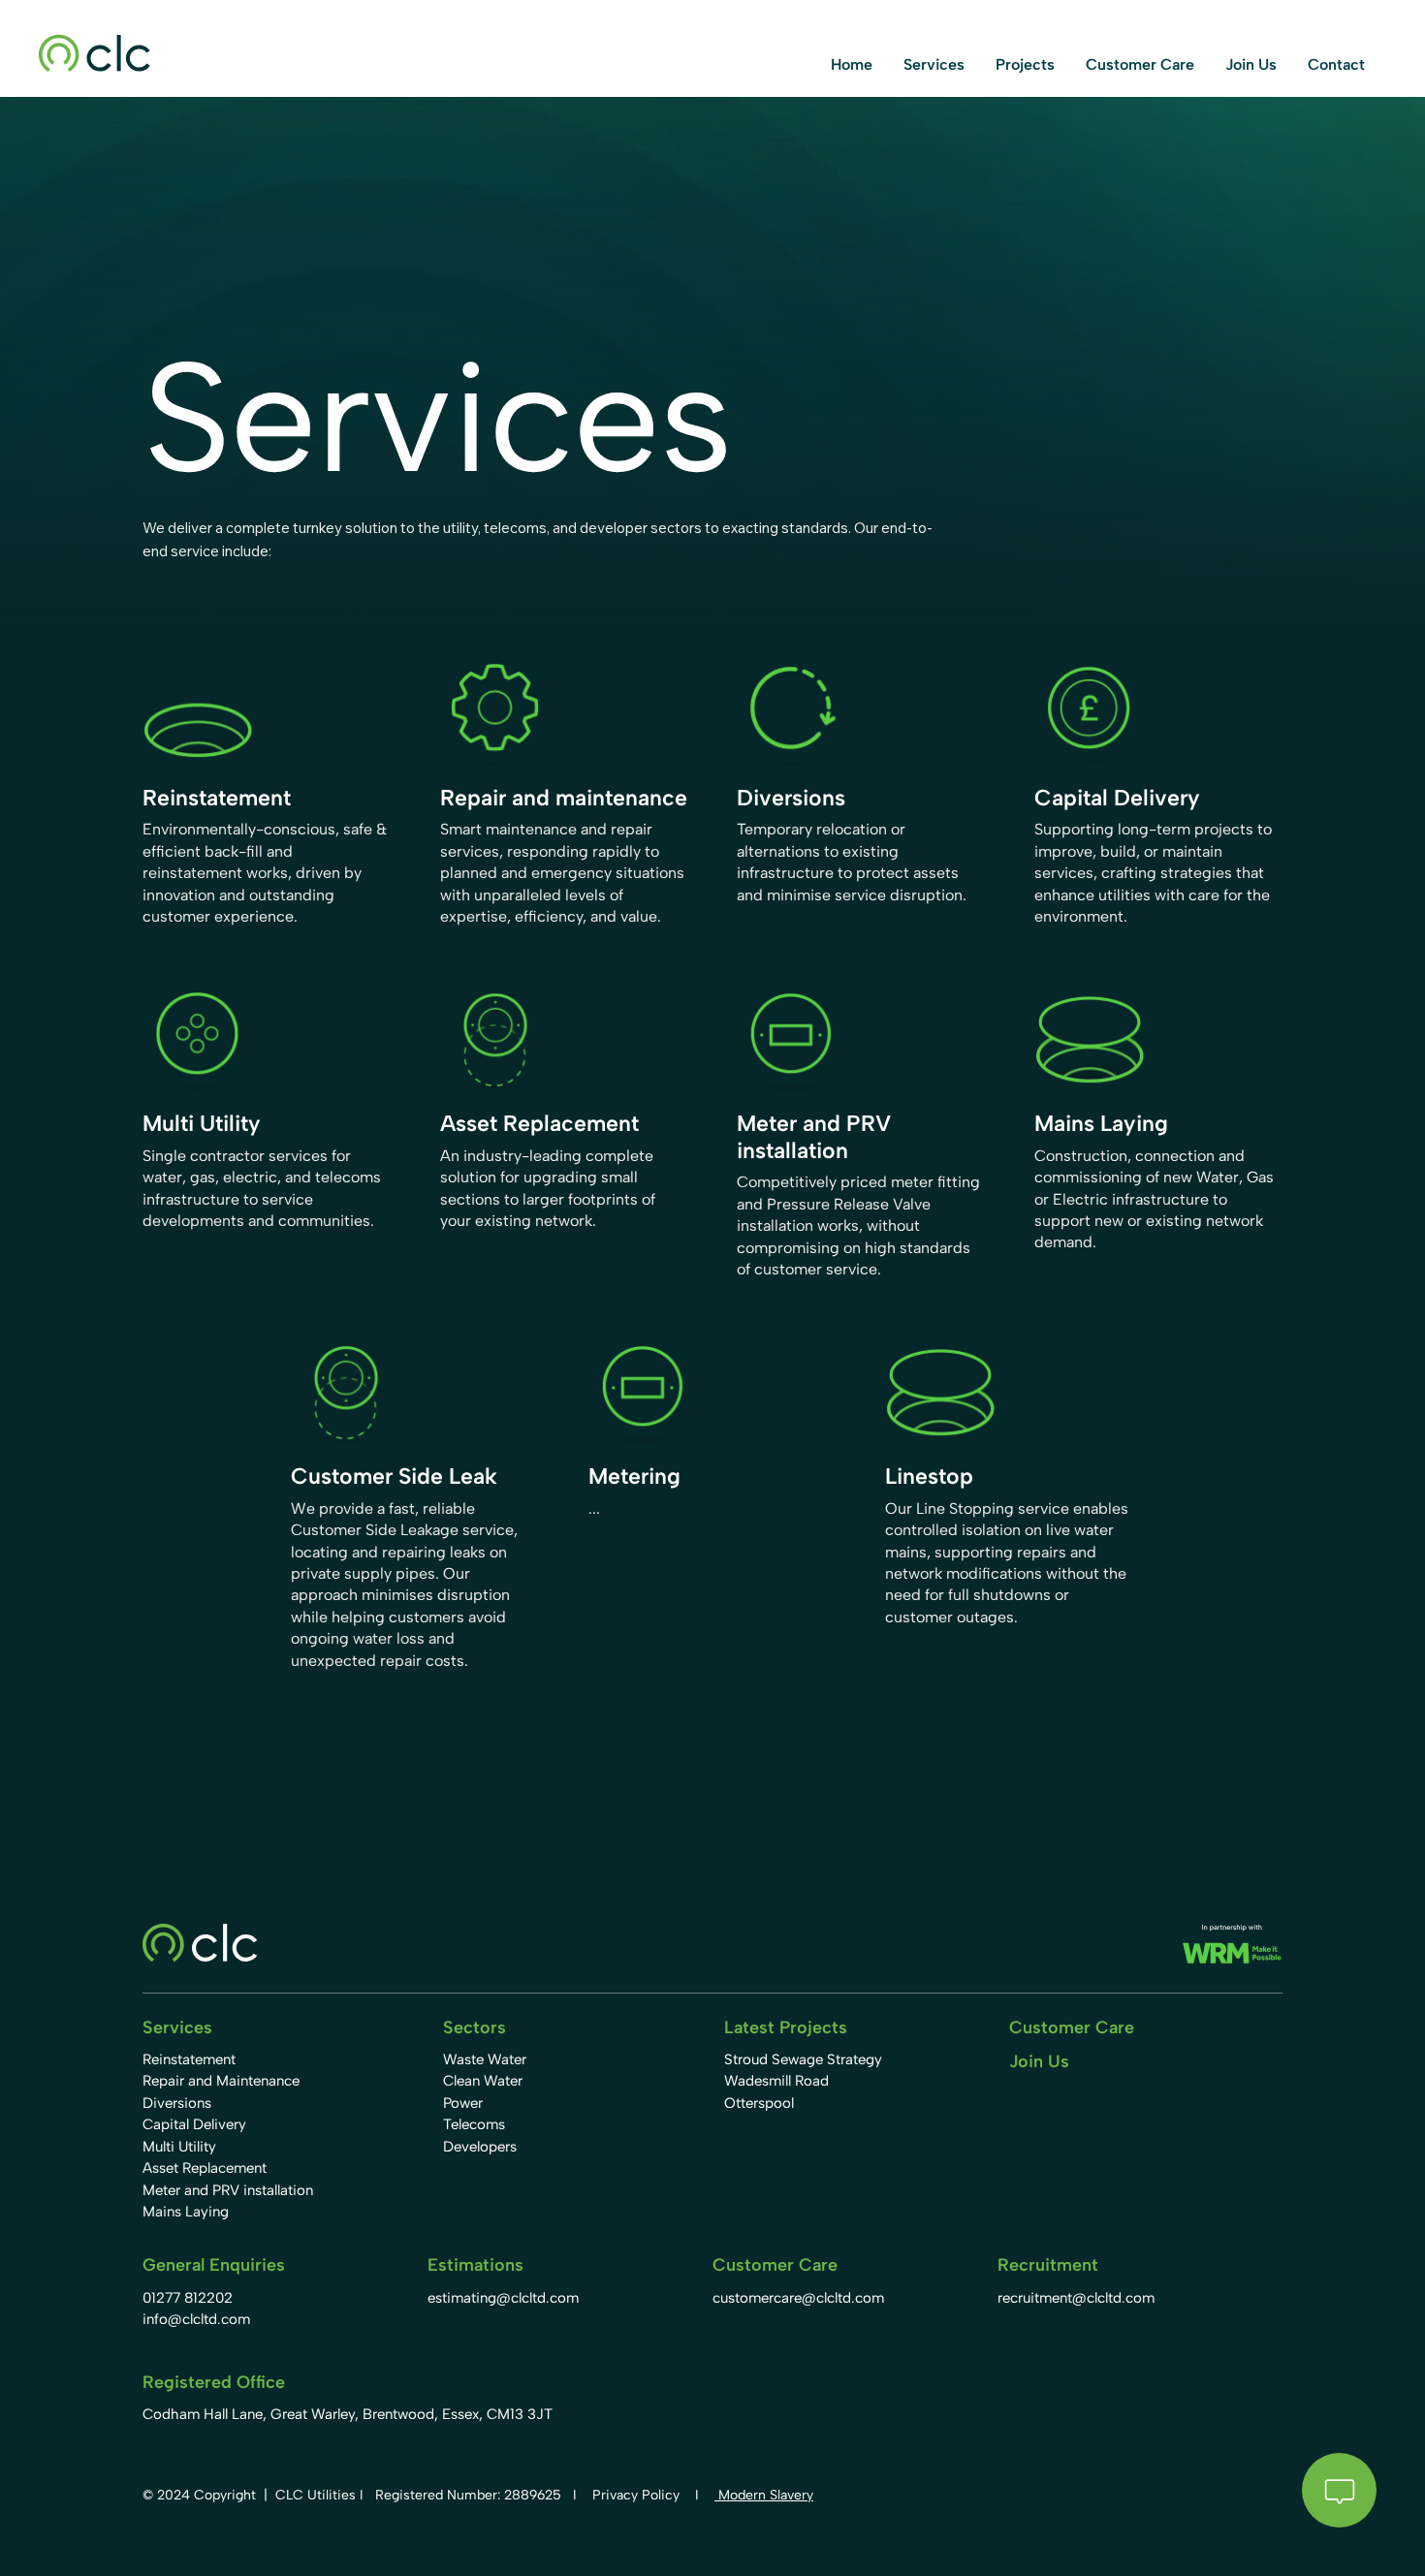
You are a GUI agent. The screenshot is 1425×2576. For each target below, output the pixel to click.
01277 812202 (188, 2298)
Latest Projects (786, 2027)
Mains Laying (1101, 1123)
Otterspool (759, 2103)
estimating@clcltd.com (503, 2298)
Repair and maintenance (564, 798)
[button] (934, 64)
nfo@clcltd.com (198, 2319)
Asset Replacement (539, 1123)
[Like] (1339, 2490)
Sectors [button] (475, 2027)
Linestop (929, 1476)
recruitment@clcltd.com (1076, 2298)
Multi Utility (202, 1123)
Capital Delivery (1117, 798)
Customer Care (1072, 2027)
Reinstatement (217, 798)
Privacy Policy (636, 2495)
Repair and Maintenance (221, 2081)
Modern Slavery (764, 2495)
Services (177, 2027)
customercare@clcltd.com (798, 2298)
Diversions (791, 798)
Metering (634, 1476)
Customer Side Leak (394, 1476)
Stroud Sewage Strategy (803, 2059)
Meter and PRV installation (814, 1137)
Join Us (1039, 2061)
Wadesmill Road (776, 2081)
